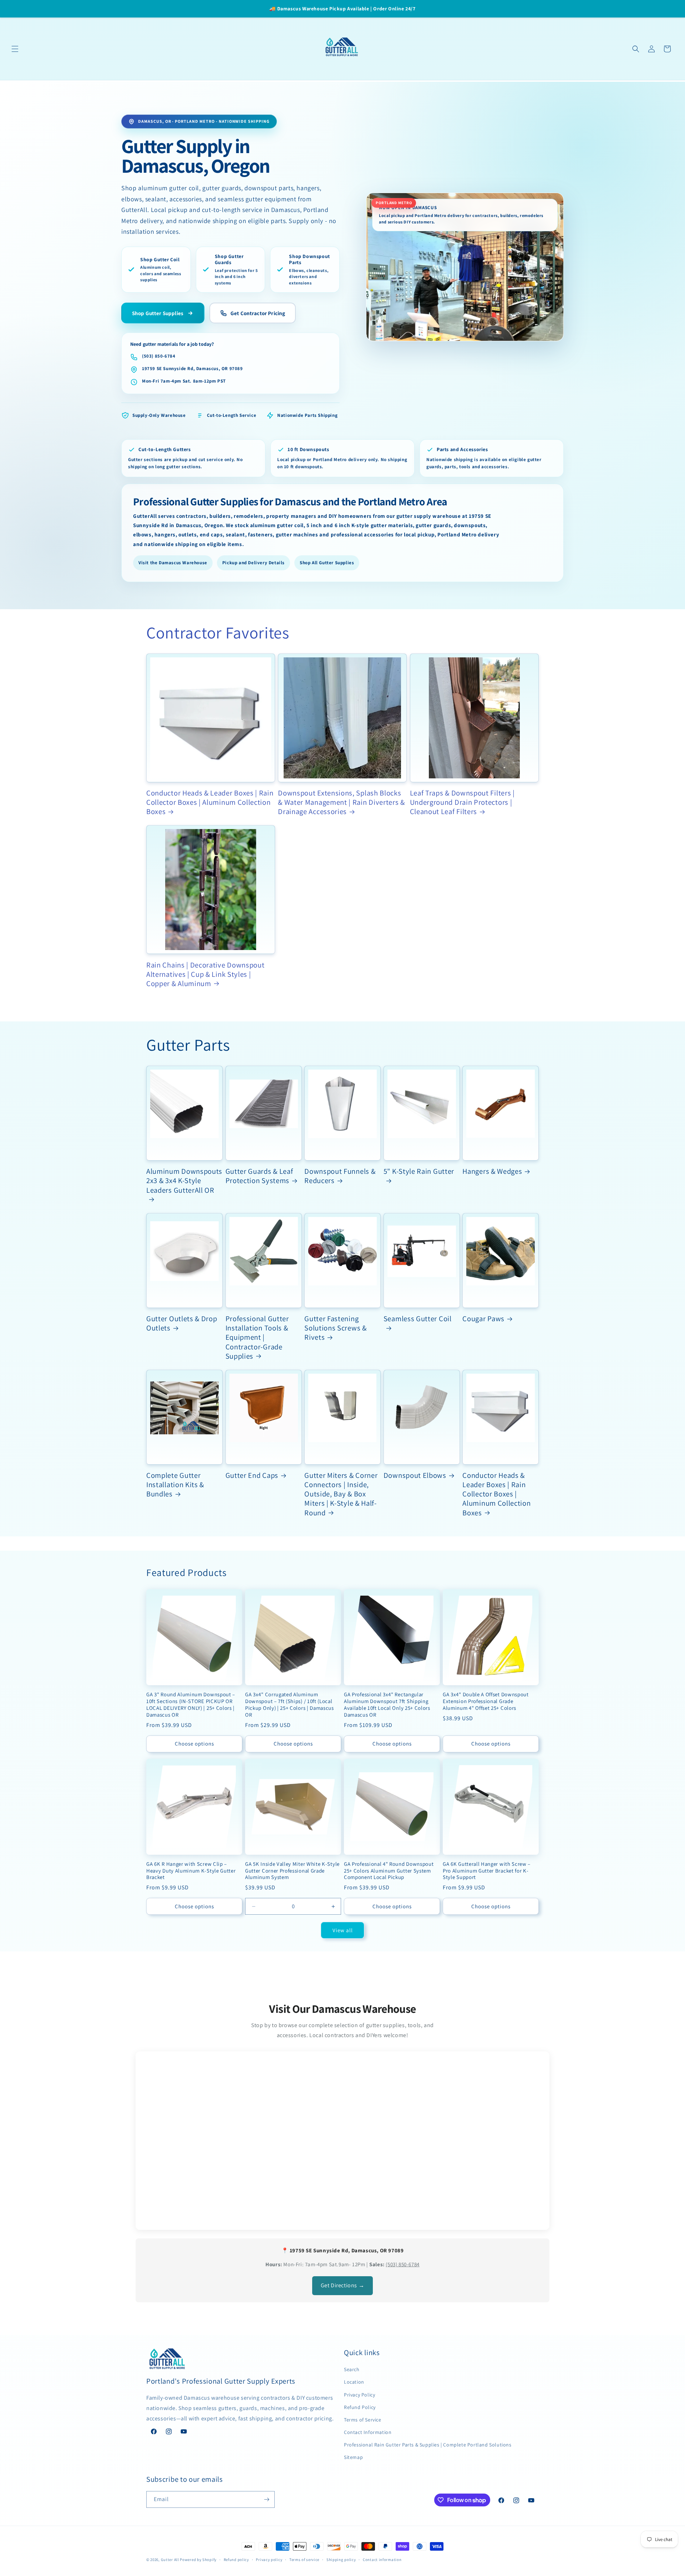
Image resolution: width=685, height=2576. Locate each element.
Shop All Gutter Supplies (327, 563)
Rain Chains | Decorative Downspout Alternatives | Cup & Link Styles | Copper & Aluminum (205, 974)
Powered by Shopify (198, 2560)
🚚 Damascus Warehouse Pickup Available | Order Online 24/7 (342, 9)
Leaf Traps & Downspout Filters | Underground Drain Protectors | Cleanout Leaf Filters (462, 802)
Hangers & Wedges (492, 1171)
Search (352, 2369)
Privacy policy (269, 2560)
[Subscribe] (267, 2499)
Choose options (194, 1744)
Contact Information (368, 2432)
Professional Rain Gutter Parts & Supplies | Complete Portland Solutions (428, 2445)
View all (343, 1930)
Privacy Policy (359, 2395)
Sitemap (353, 2457)
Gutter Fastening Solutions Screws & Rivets (335, 1328)
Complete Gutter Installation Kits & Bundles (175, 1485)
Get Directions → (343, 2285)
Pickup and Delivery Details (253, 563)
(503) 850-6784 (159, 356)
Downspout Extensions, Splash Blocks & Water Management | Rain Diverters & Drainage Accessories (341, 802)
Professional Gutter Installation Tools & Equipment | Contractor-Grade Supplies (257, 1337)
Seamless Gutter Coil (418, 1319)
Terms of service (304, 2560)
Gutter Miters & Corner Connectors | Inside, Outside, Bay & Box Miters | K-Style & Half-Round (341, 1494)
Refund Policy (360, 2407)
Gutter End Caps (252, 1475)
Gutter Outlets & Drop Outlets (182, 1323)
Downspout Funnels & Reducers (340, 1176)
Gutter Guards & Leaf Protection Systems (259, 1176)
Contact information (382, 2560)
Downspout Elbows (415, 1475)
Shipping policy (341, 2560)
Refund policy (236, 2560)
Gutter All (170, 2560)
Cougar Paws (483, 1319)
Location (354, 2382)
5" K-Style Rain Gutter (419, 1171)
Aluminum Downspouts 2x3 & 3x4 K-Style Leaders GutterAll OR (184, 1181)
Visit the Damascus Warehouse (173, 563)
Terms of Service (363, 2420)
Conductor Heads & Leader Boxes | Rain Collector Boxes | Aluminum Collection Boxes (210, 802)
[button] (15, 49)
